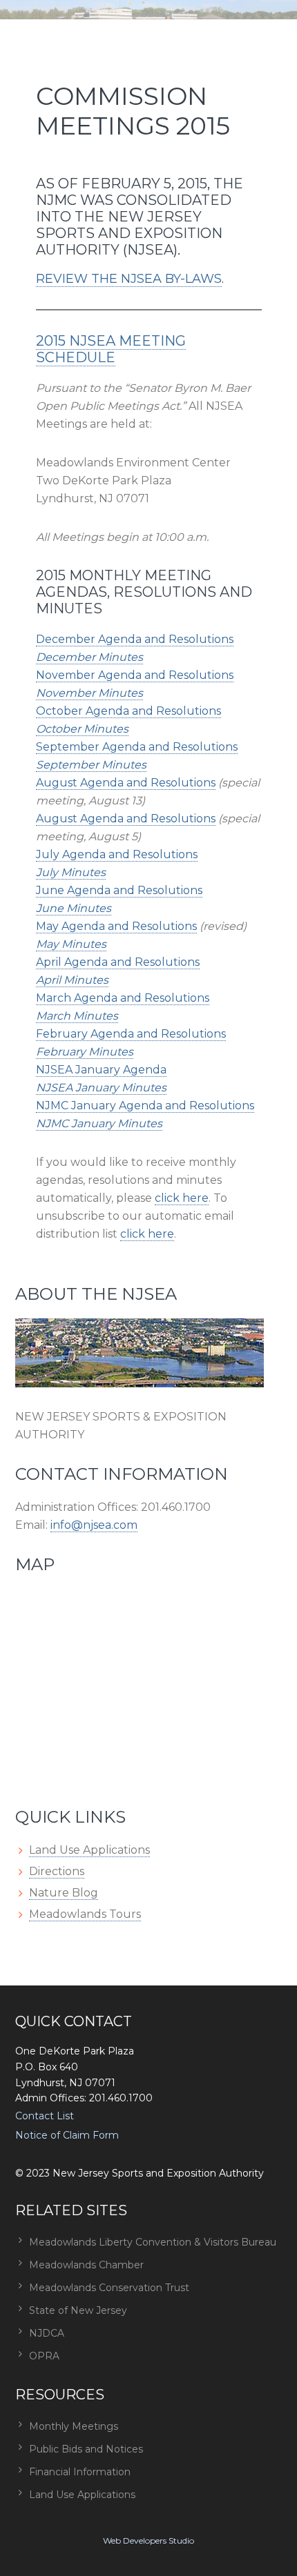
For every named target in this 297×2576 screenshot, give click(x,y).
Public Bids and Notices (86, 2449)
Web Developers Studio (148, 2540)
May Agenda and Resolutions (116, 926)
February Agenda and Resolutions (131, 1034)
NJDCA (47, 2333)
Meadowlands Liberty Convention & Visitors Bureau (153, 2242)
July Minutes (71, 872)
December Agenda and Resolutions (135, 639)
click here (182, 1198)
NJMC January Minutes (99, 1123)
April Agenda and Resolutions (118, 962)
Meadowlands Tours (85, 1914)
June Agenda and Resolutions (119, 890)
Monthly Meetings (74, 2426)
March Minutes (77, 1016)
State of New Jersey (78, 2310)
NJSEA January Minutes (101, 1088)
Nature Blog (64, 1893)
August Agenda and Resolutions (126, 783)
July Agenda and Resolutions (117, 854)
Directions (57, 1871)
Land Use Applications (89, 1850)
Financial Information (80, 2472)
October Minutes (82, 729)
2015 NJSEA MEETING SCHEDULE (111, 349)
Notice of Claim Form (67, 2135)
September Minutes (91, 765)
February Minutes (85, 1052)
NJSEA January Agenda (101, 1070)
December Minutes (89, 657)
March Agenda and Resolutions (123, 998)
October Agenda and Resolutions (128, 711)
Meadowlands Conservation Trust (109, 2288)
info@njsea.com (94, 1525)
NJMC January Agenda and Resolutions (145, 1106)
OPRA (44, 2356)
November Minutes (89, 693)
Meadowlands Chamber (86, 2265)
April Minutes (72, 980)
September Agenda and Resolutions (137, 747)
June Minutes (74, 908)
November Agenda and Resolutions (135, 675)
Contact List (45, 2116)
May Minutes (71, 944)
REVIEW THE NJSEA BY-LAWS (129, 279)
